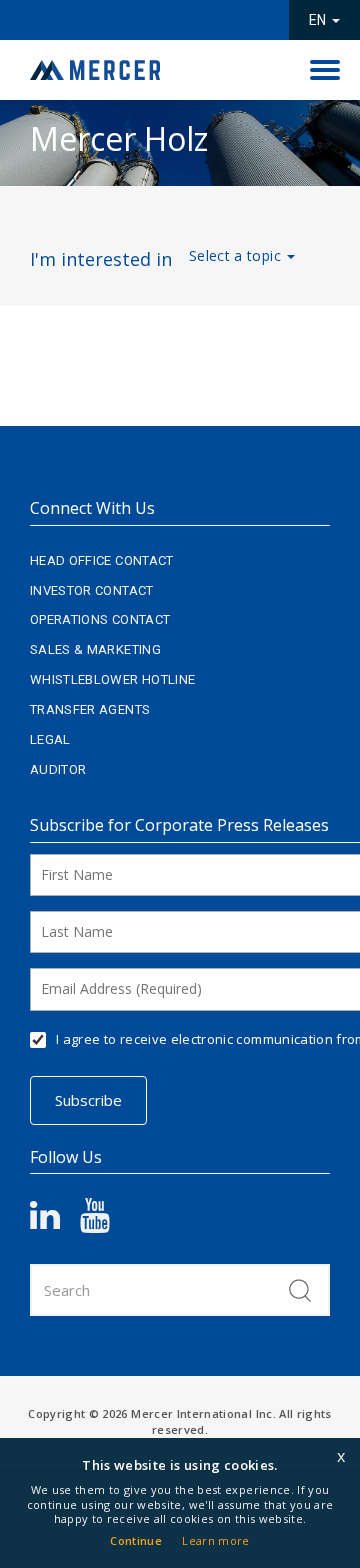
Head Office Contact (102, 560)
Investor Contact (92, 590)
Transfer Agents (90, 709)
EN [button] (319, 20)
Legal (50, 739)
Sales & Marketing (95, 649)
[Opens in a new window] (55, 1222)
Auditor (58, 769)
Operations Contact (100, 619)
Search (300, 1290)
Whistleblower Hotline (112, 679)
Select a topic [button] (237, 255)
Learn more (216, 1540)
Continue (136, 1540)
